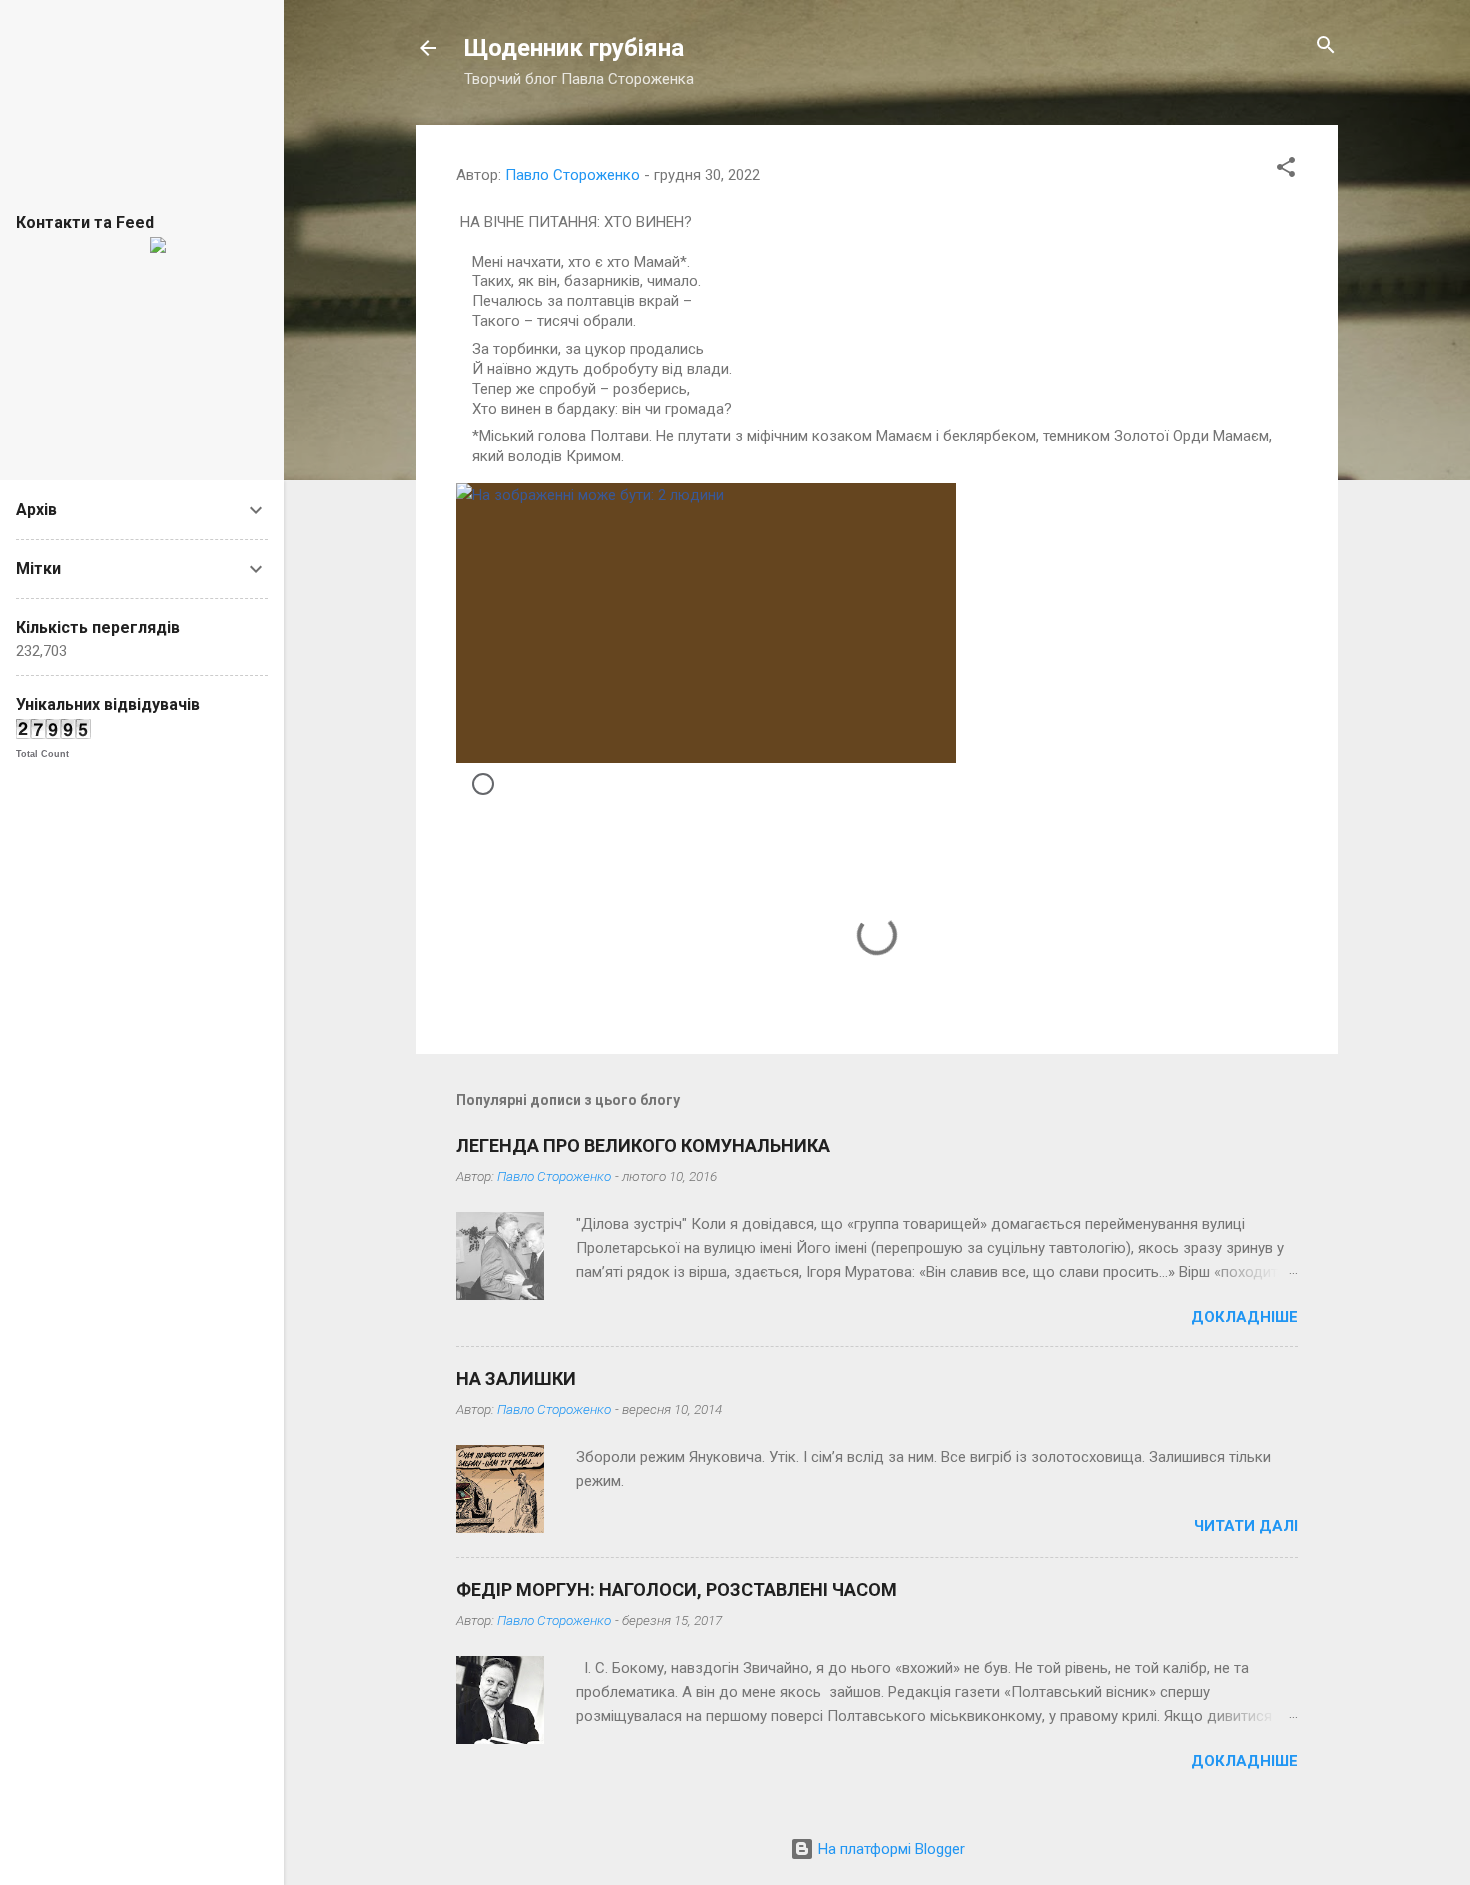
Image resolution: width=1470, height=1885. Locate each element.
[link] (877, 623)
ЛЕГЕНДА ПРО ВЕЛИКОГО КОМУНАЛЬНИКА (643, 1145)
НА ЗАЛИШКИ (516, 1378)
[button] (1286, 168)
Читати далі (1246, 1526)
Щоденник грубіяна (574, 48)
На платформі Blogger (889, 1849)
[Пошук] (1326, 46)
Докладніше (1244, 1317)
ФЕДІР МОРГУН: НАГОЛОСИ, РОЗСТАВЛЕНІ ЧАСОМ (676, 1589)
